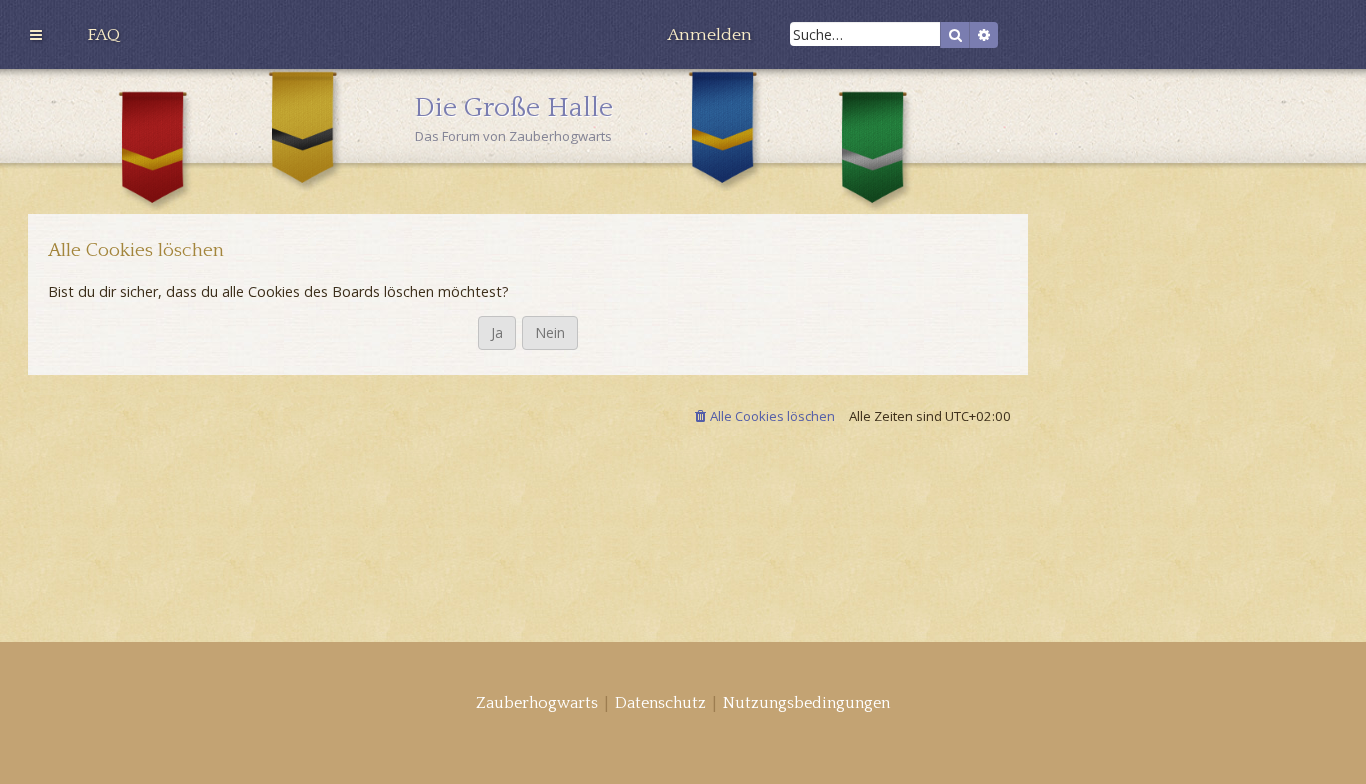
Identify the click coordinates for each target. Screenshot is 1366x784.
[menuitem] (103, 35)
